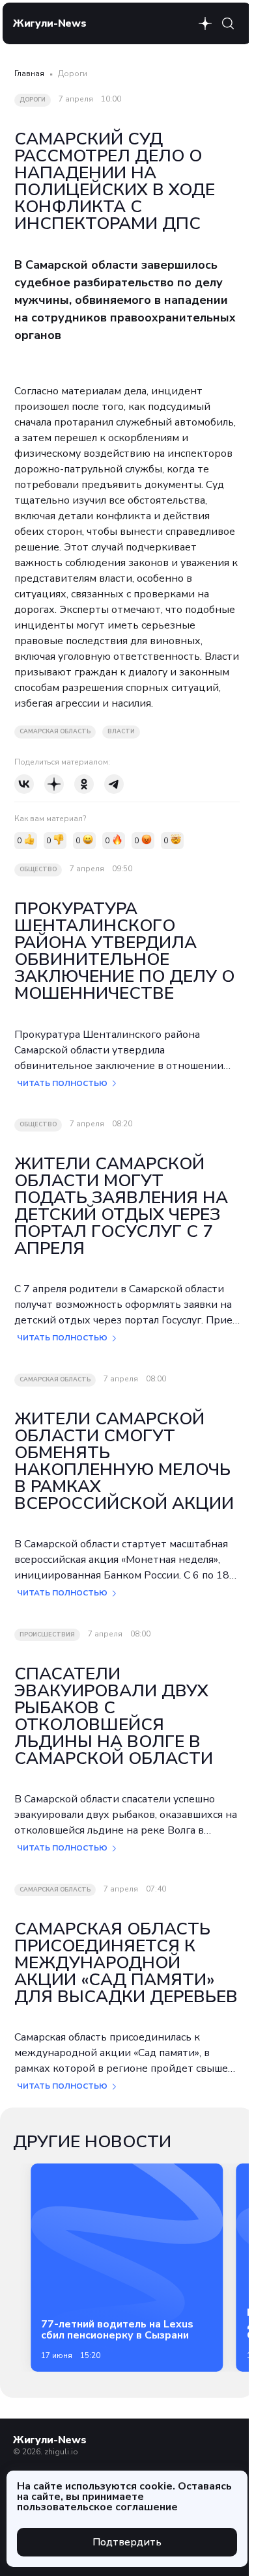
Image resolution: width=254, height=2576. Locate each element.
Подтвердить (127, 2542)
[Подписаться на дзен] (205, 23)
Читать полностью (62, 1083)
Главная (29, 74)
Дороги (73, 74)
